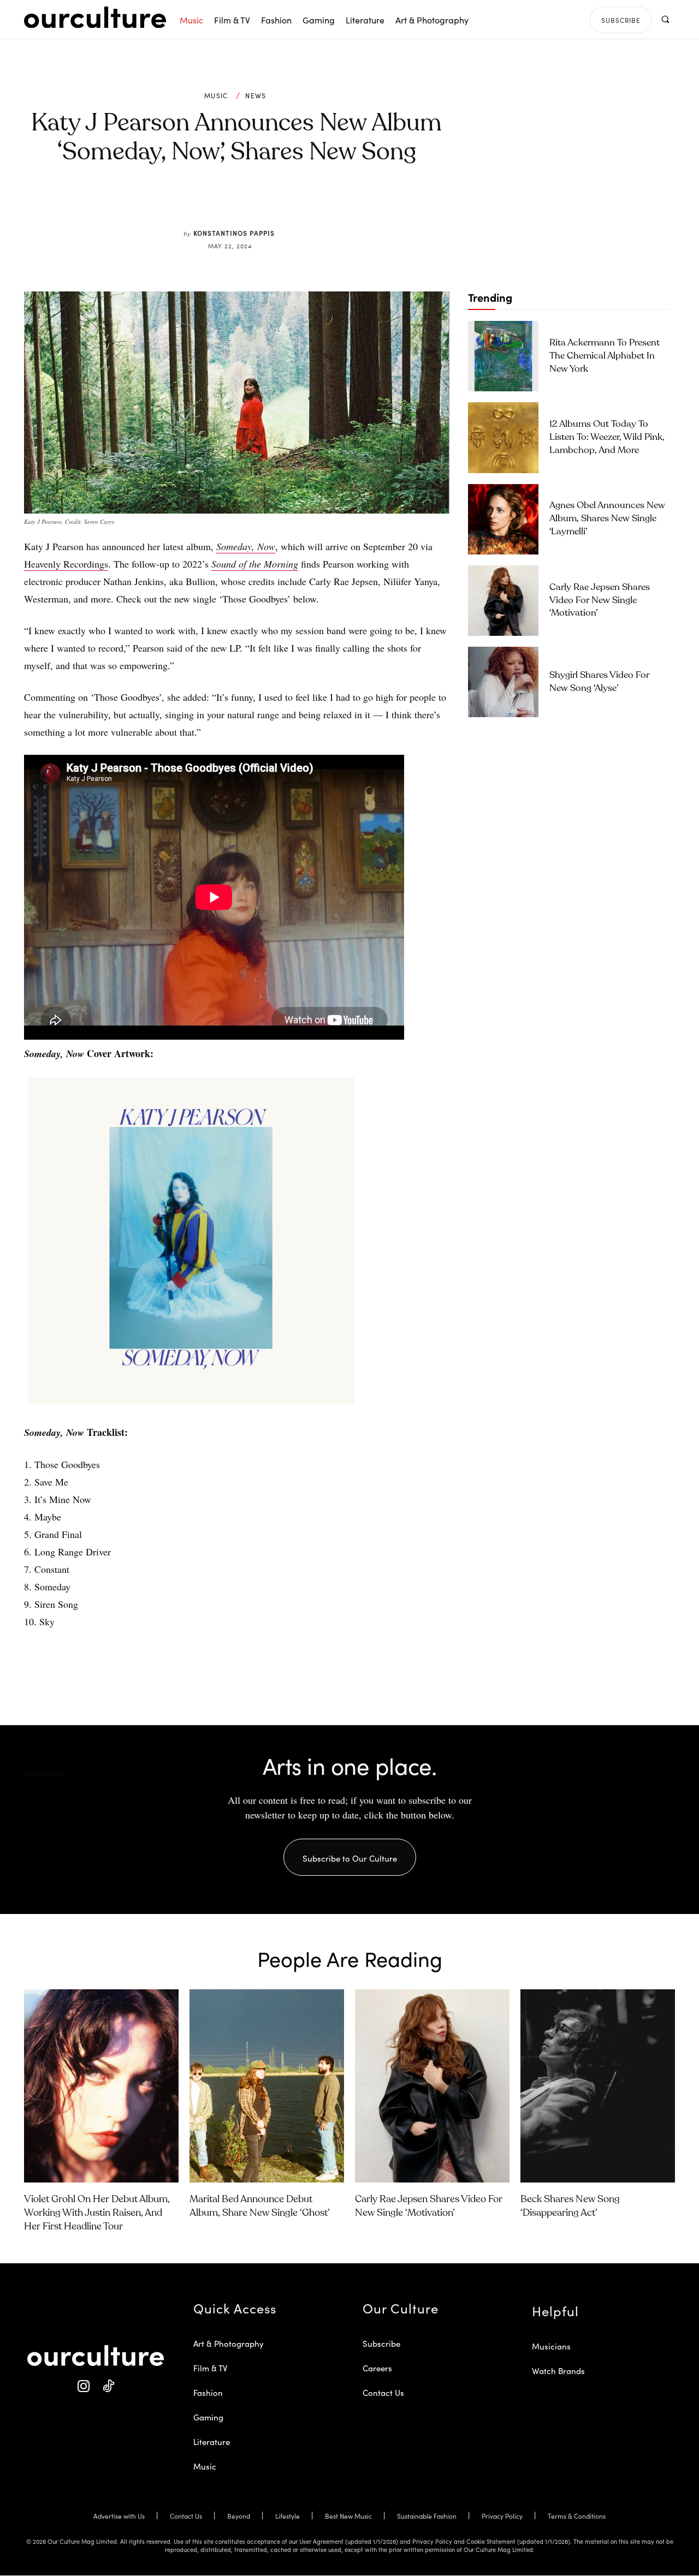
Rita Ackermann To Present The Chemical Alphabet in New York (605, 356)
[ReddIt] (269, 203)
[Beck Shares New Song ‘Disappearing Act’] (598, 2086)
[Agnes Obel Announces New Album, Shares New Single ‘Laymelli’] (503, 519)
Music (216, 96)
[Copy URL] (294, 203)
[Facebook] (218, 203)
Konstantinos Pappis (234, 233)
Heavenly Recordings (66, 564)
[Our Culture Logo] (95, 17)
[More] (319, 203)
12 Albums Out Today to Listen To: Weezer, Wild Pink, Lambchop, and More (607, 437)
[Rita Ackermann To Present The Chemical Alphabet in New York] (503, 356)
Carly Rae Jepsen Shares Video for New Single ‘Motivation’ (600, 601)
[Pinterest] (244, 203)
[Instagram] (83, 2386)
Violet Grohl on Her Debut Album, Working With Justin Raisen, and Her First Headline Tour (97, 2213)
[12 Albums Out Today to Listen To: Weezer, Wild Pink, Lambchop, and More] (503, 437)
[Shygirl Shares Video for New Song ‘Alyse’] (503, 682)
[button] (665, 19)
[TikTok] (108, 2386)
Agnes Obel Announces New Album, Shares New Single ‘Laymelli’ (607, 519)
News (256, 96)
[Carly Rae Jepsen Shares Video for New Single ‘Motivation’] (503, 601)
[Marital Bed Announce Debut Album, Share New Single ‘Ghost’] (267, 2086)
